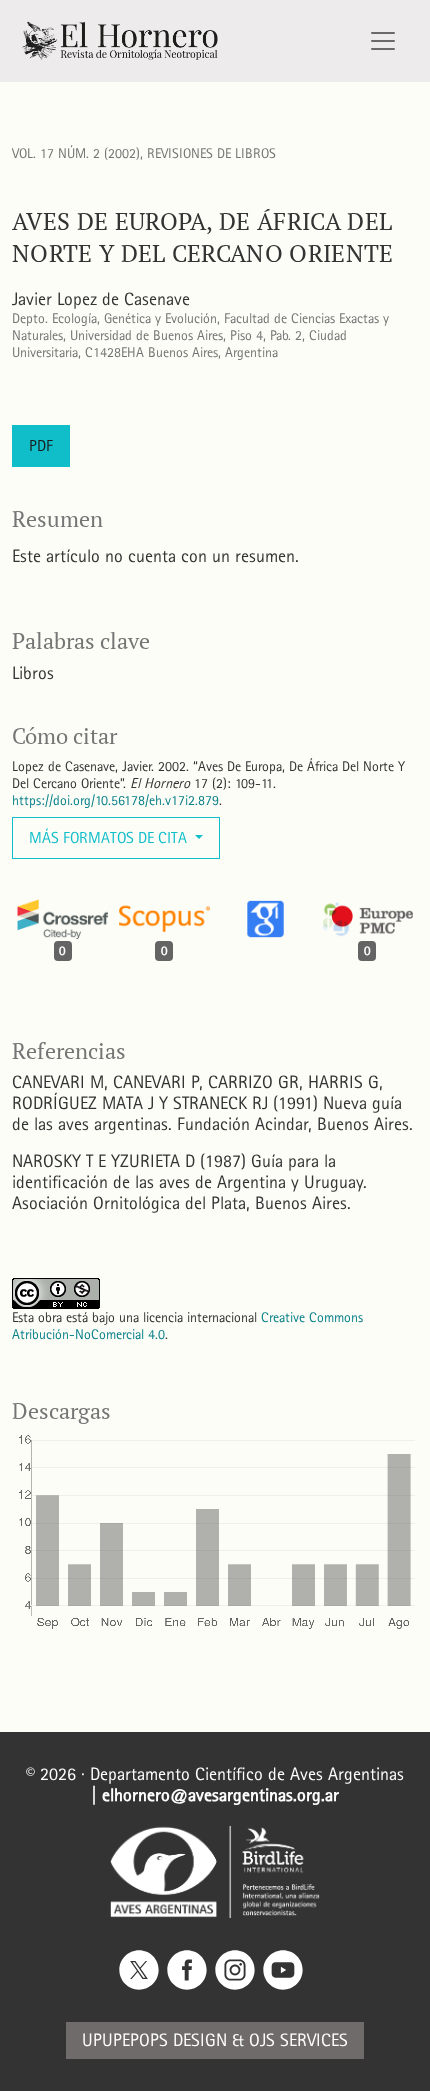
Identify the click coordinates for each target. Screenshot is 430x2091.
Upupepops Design (154, 2040)
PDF (41, 445)
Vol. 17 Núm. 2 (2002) (76, 153)
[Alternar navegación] (383, 41)
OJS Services (298, 2040)
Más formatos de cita (110, 837)
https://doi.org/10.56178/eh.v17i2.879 (115, 800)
